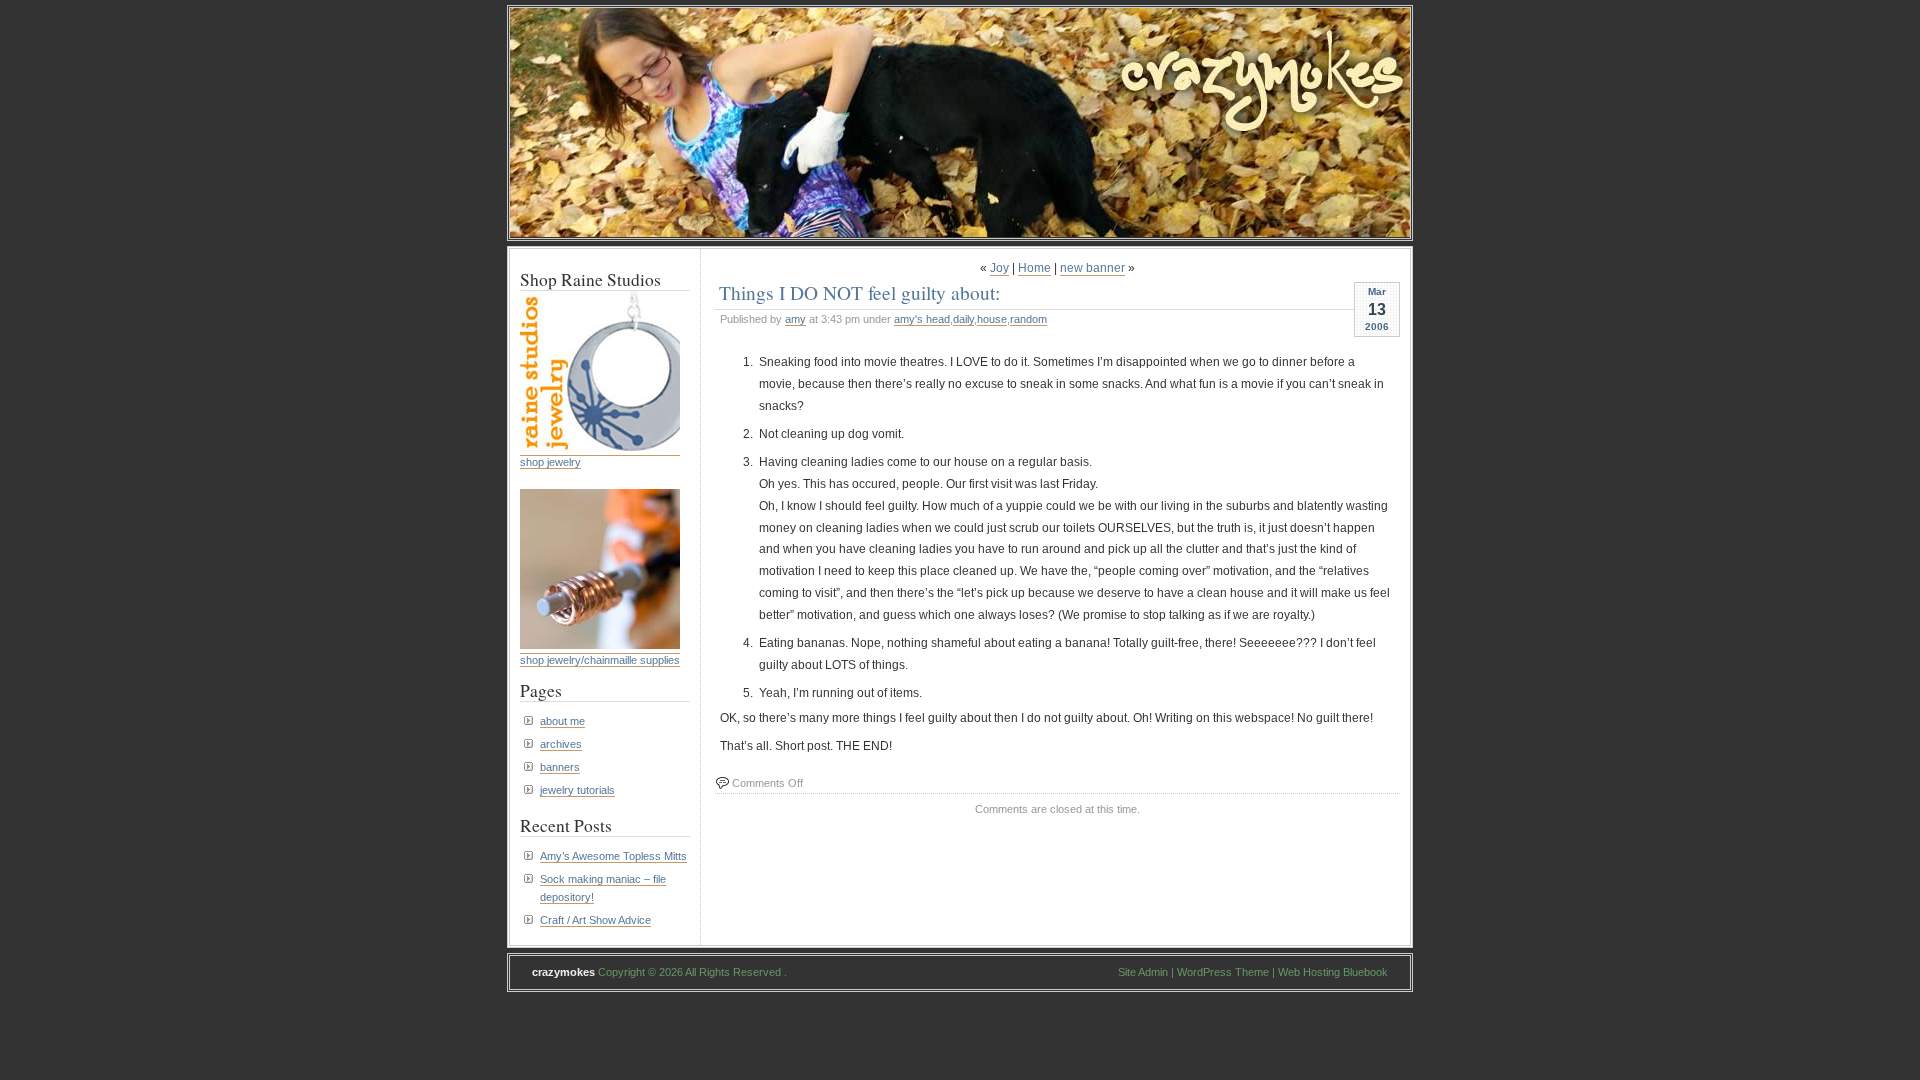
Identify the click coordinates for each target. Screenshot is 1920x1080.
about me (562, 721)
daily (963, 319)
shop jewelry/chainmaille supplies (600, 660)
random (1028, 319)
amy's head (922, 319)
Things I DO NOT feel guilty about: (859, 292)
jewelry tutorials (577, 790)
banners (560, 767)
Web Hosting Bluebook (1333, 972)
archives (561, 744)
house (992, 319)
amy (795, 319)
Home (1034, 268)
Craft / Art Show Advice (595, 920)
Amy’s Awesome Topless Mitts (613, 856)
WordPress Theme (1223, 972)
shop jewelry (550, 462)
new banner (1092, 268)
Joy (999, 268)
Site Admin (1143, 972)
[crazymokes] (960, 231)
